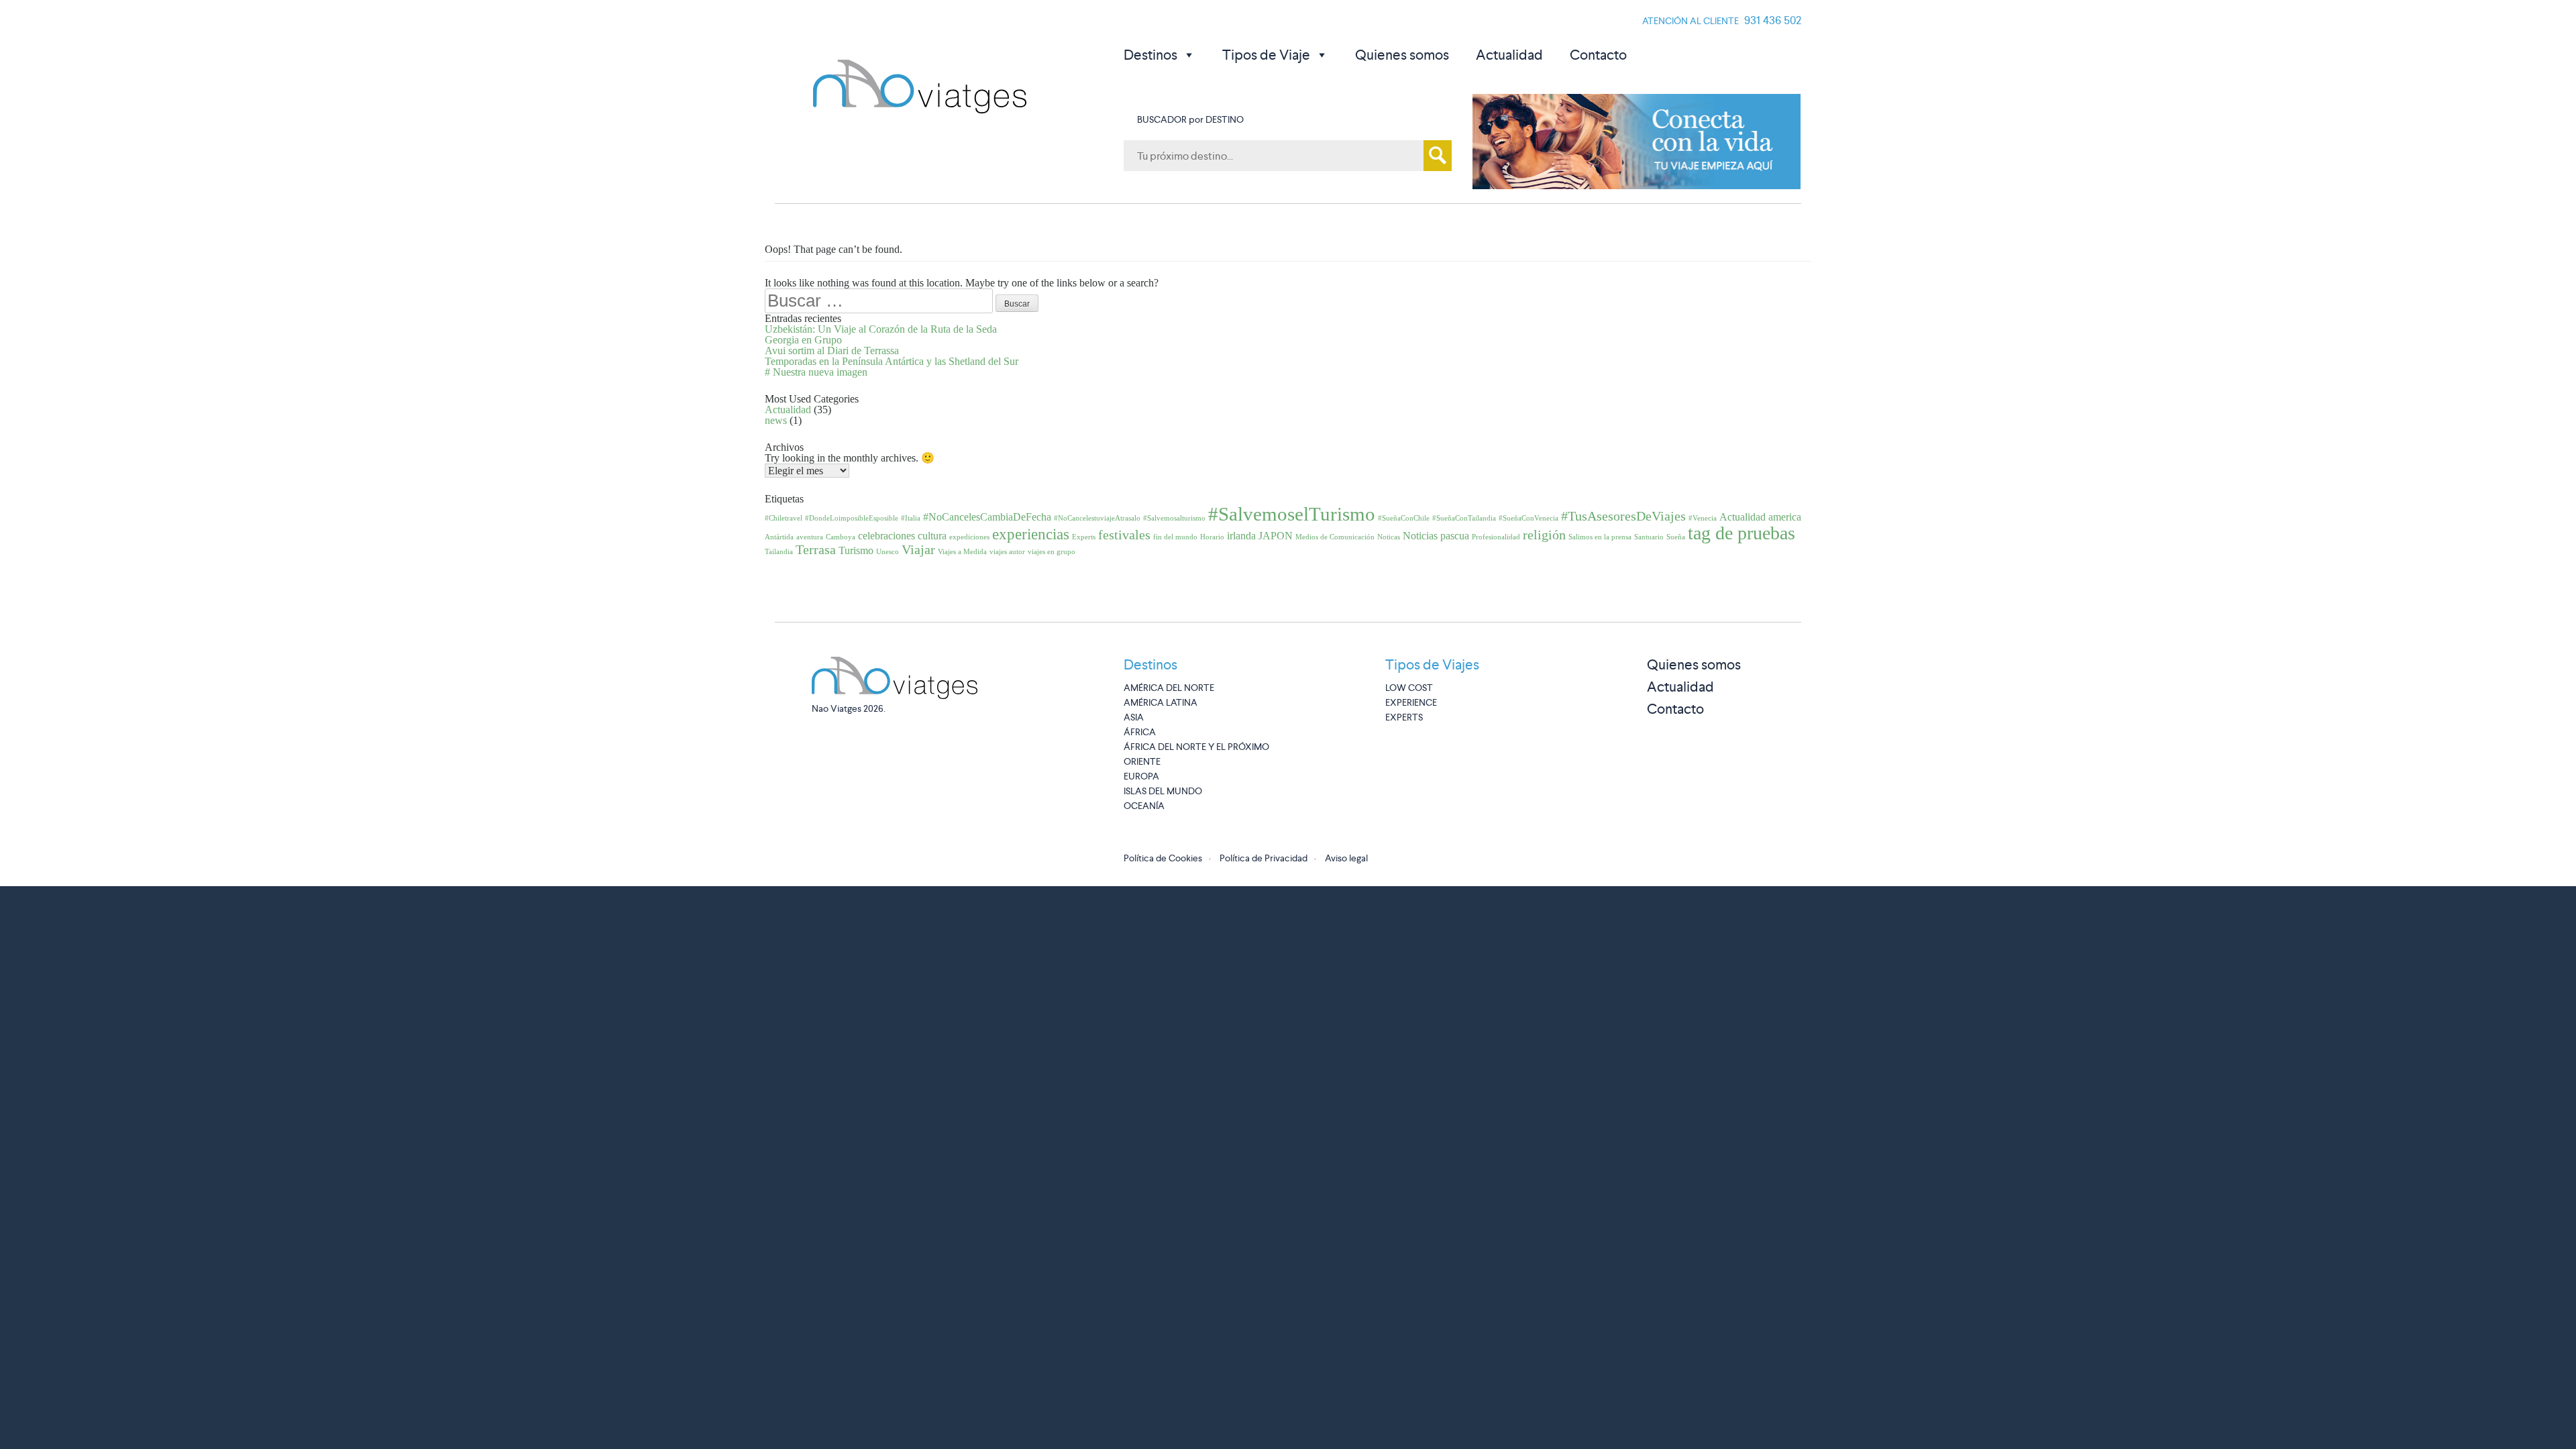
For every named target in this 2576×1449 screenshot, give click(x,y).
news (776, 420)
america (1785, 517)
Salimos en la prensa (1600, 537)
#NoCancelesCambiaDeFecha (987, 517)
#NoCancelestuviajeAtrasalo (1097, 518)
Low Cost (1409, 688)
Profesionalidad (1496, 537)
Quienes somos (1402, 55)
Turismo (856, 551)
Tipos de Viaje (1266, 55)
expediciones (969, 537)
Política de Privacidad (1264, 858)
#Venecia (1703, 518)
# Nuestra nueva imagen (816, 372)
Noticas (1389, 537)
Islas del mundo (1163, 791)
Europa (1141, 776)
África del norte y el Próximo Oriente (1196, 754)
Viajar (918, 549)
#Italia (911, 518)
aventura (810, 537)
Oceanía (1144, 806)
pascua (1455, 536)
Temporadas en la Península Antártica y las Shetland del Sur (892, 361)
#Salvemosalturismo (1174, 518)
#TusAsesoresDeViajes (1623, 516)
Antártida (779, 537)
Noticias (1420, 536)
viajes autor (1007, 552)
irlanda (1241, 536)
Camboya (841, 537)
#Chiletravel (784, 518)
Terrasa (816, 549)
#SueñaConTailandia (1464, 518)
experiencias (1031, 534)
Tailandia (779, 552)
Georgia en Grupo (803, 340)
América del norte (1169, 688)
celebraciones (887, 536)
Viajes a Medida (962, 552)
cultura (932, 536)
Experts (1084, 537)
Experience (1411, 702)
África (1140, 732)
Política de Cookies (1163, 858)
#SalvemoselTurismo (1292, 514)
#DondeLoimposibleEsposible (852, 518)
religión (1544, 535)
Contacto (1598, 55)
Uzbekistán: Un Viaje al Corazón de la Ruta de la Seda (881, 329)
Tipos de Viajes (1432, 664)
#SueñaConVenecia (1528, 518)
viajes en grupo (1052, 552)
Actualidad (1509, 55)
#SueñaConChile (1404, 518)
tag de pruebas (1741, 533)
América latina (1161, 702)
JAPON (1276, 536)
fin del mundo (1175, 537)
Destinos (1150, 55)
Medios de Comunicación (1335, 537)
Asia (1134, 717)
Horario (1212, 537)
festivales (1124, 535)
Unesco (888, 552)
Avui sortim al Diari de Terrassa (832, 351)
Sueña (1676, 537)
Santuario (1649, 537)
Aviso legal (1346, 858)
